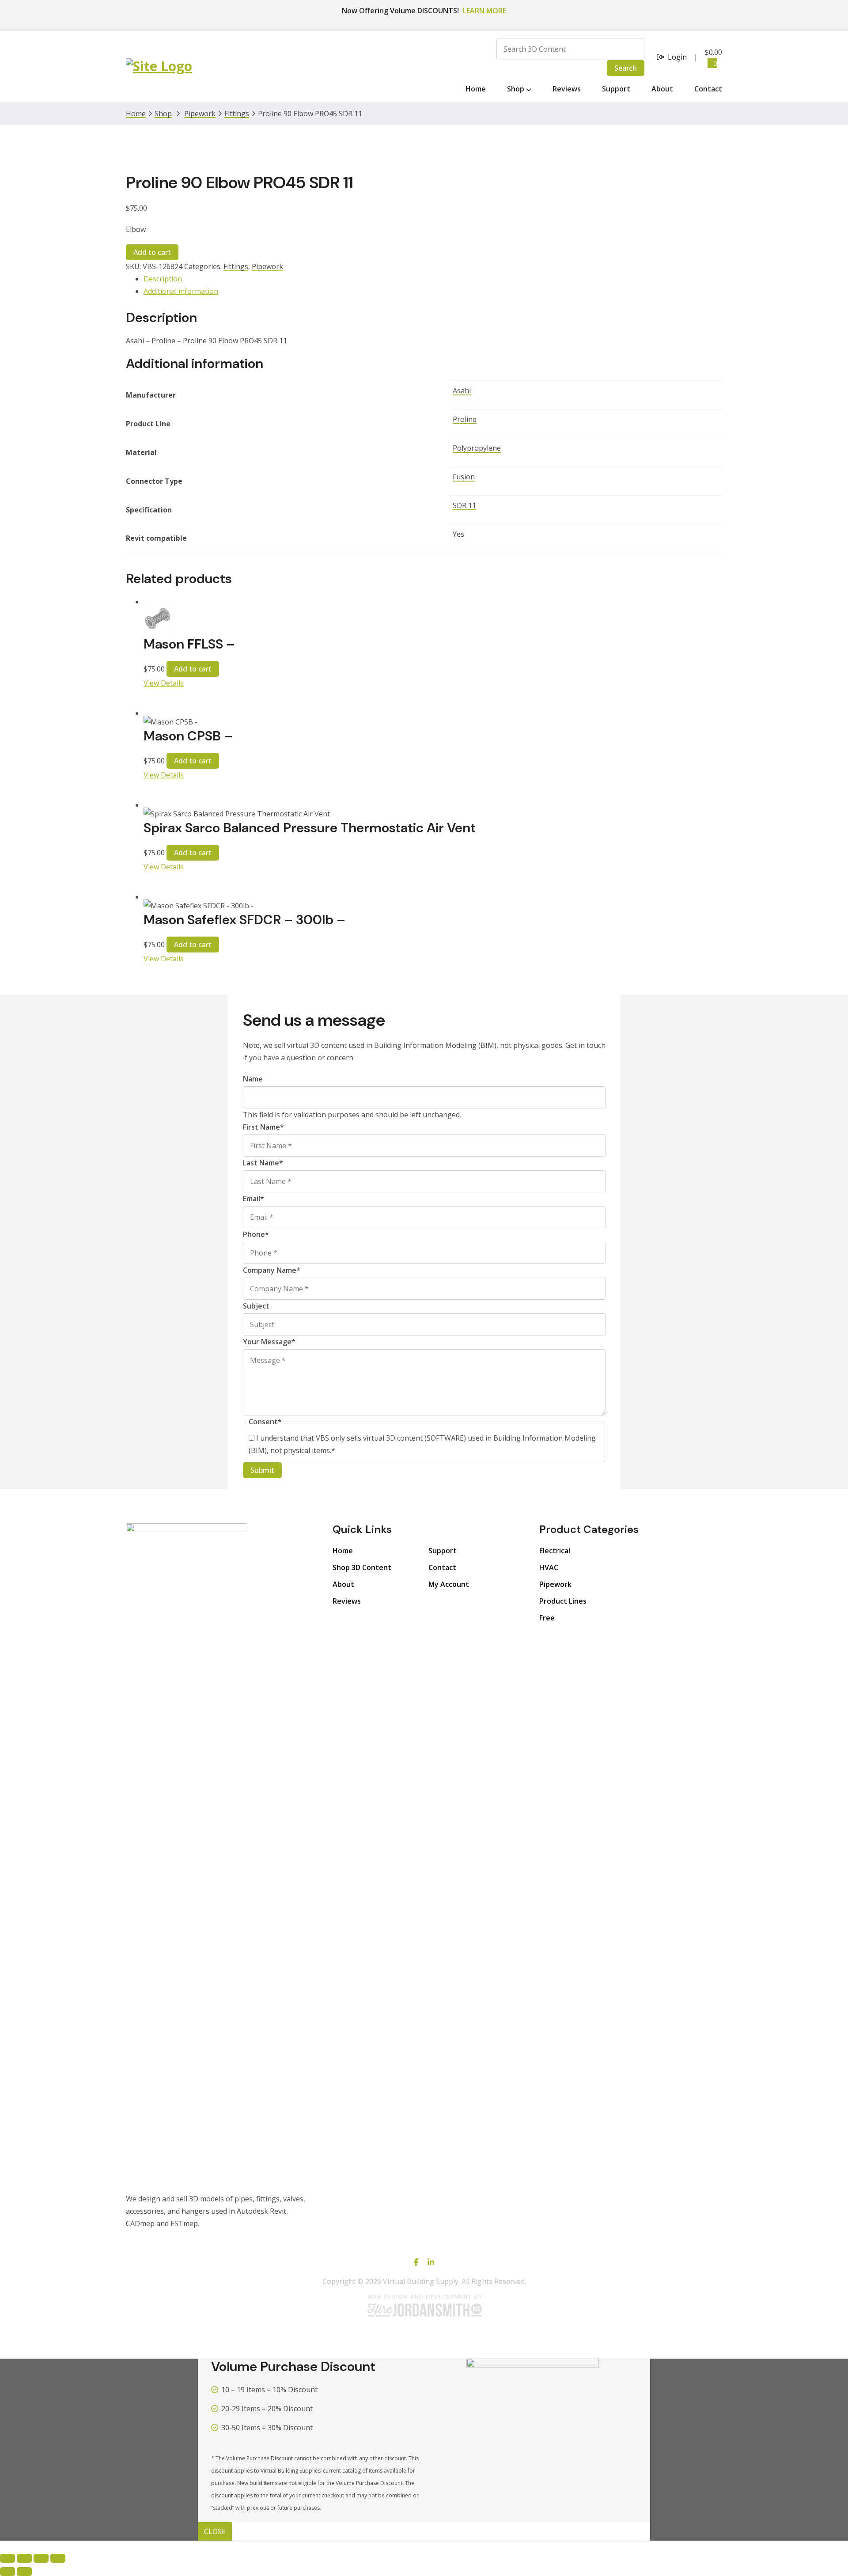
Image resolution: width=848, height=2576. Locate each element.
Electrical (555, 1551)
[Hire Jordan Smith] (424, 2305)
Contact (442, 1567)
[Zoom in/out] (8, 2558)
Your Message (269, 1342)
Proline (465, 419)
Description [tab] (163, 279)
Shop (163, 114)
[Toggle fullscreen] (24, 2558)
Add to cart (152, 252)
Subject (256, 1306)
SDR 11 (464, 505)
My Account (449, 1584)
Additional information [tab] (181, 291)
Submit (262, 1470)
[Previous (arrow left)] (8, 2572)
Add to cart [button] (193, 669)
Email (254, 1199)
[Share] (41, 2558)
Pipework (200, 114)
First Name (263, 1127)
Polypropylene (477, 448)
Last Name (263, 1163)
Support (443, 1551)
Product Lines (563, 1601)
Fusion (464, 477)
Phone (256, 1234)
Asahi (462, 391)
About (343, 1584)
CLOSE (215, 2531)
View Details (164, 683)
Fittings (237, 114)
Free (547, 1618)
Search (626, 68)
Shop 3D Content (362, 1567)
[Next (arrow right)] (24, 2572)
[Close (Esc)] (58, 2558)
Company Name (272, 1270)
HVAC (549, 1567)
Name (253, 1079)
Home (343, 1551)
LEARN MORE (485, 11)
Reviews (347, 1601)
